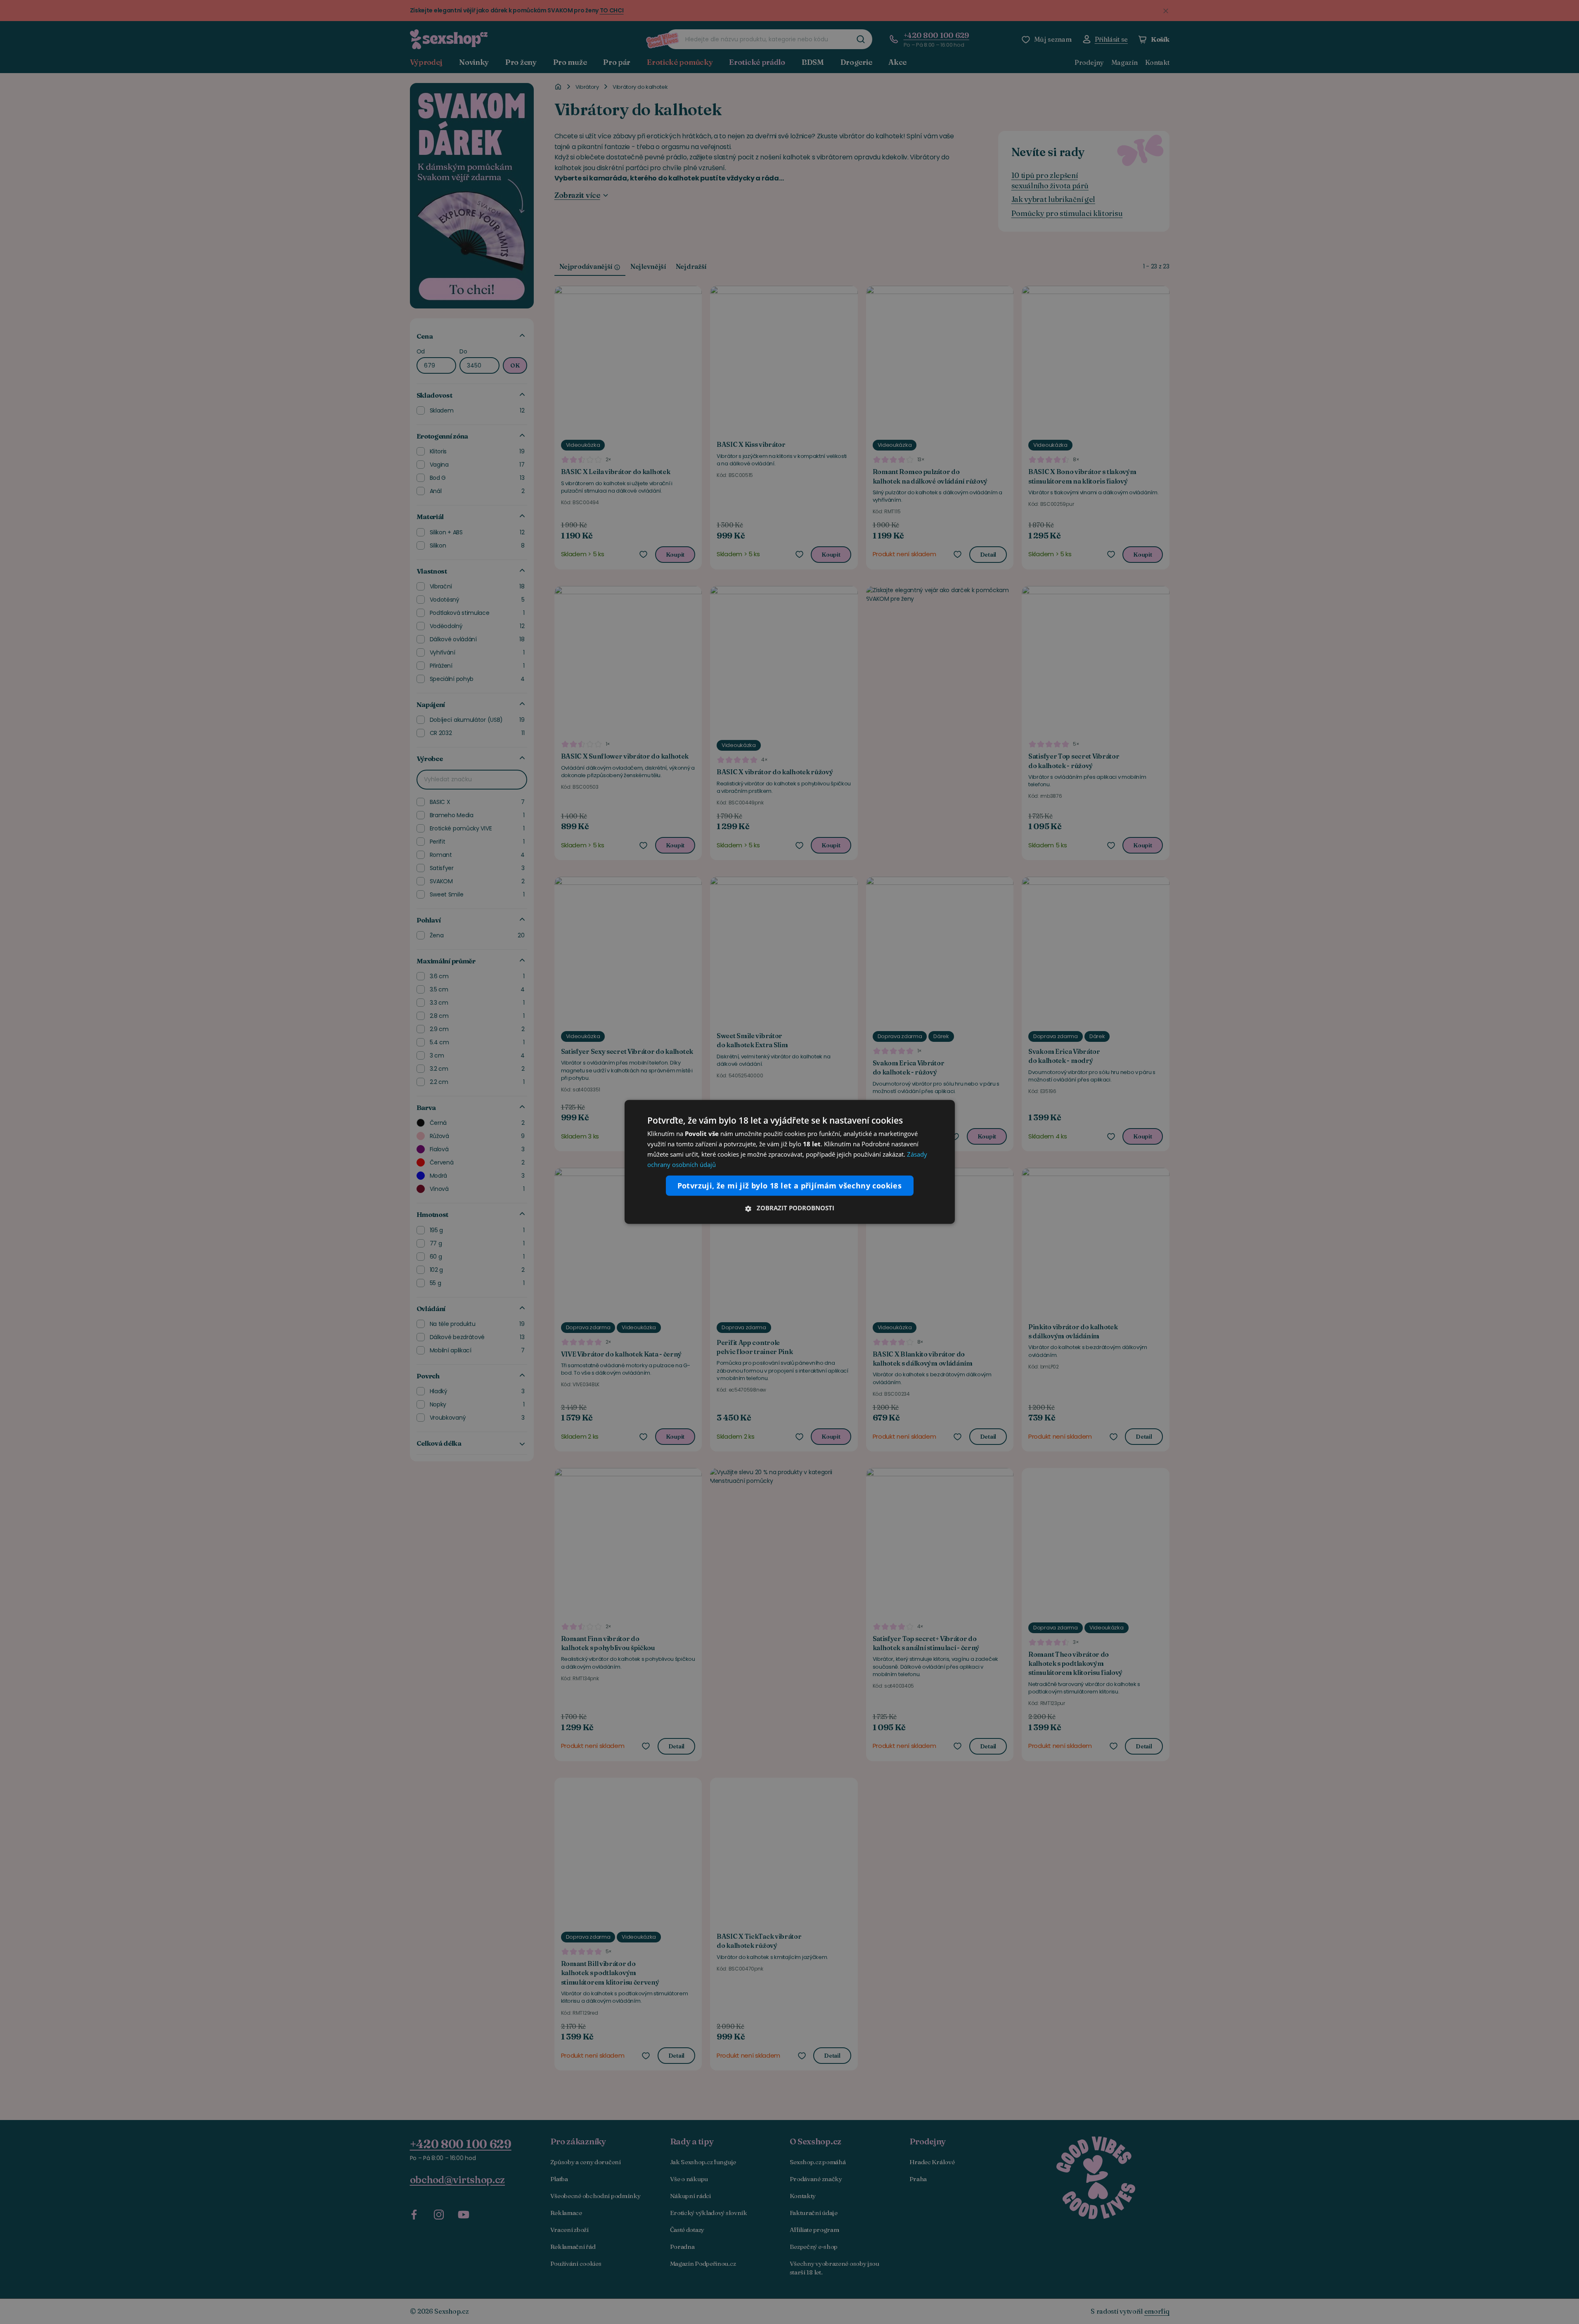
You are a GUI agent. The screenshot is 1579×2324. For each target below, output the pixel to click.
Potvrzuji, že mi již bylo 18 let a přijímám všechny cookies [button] (790, 1186)
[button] (790, 1208)
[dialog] (790, 1162)
